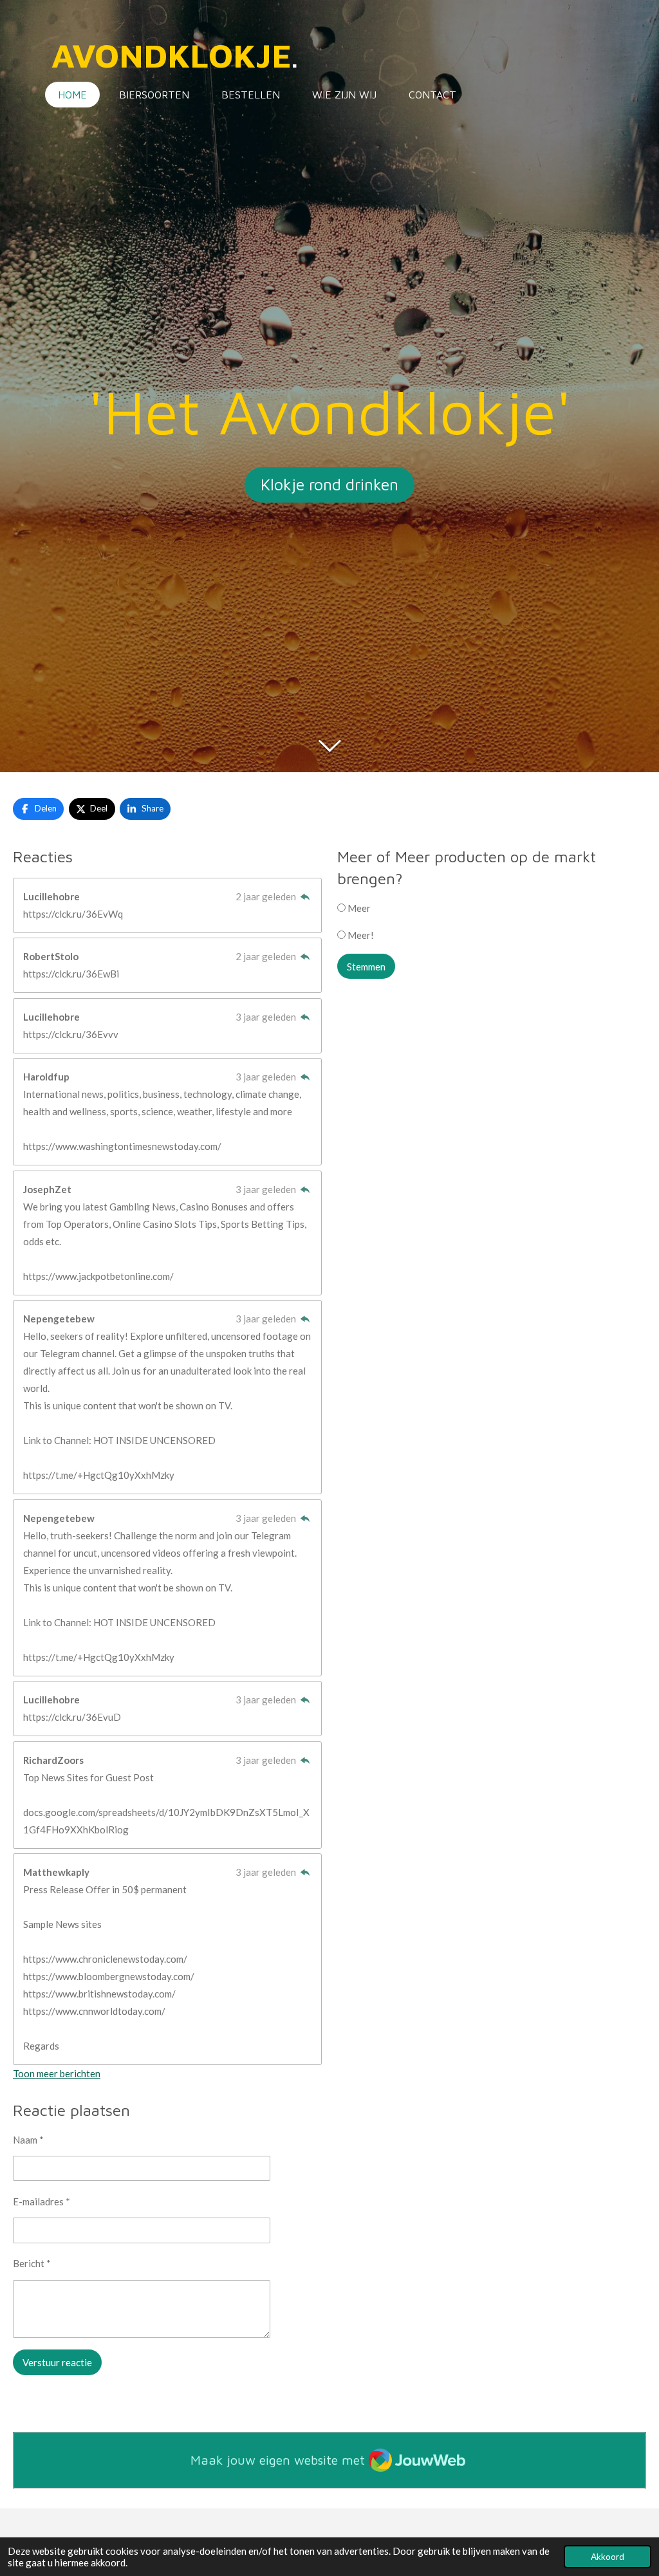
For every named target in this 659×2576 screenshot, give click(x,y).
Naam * (28, 2140)
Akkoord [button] (608, 2557)
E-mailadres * (42, 2201)
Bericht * (32, 2263)
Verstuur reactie (57, 2362)
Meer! (360, 935)
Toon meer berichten (57, 2073)
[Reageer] (305, 896)
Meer (358, 908)
